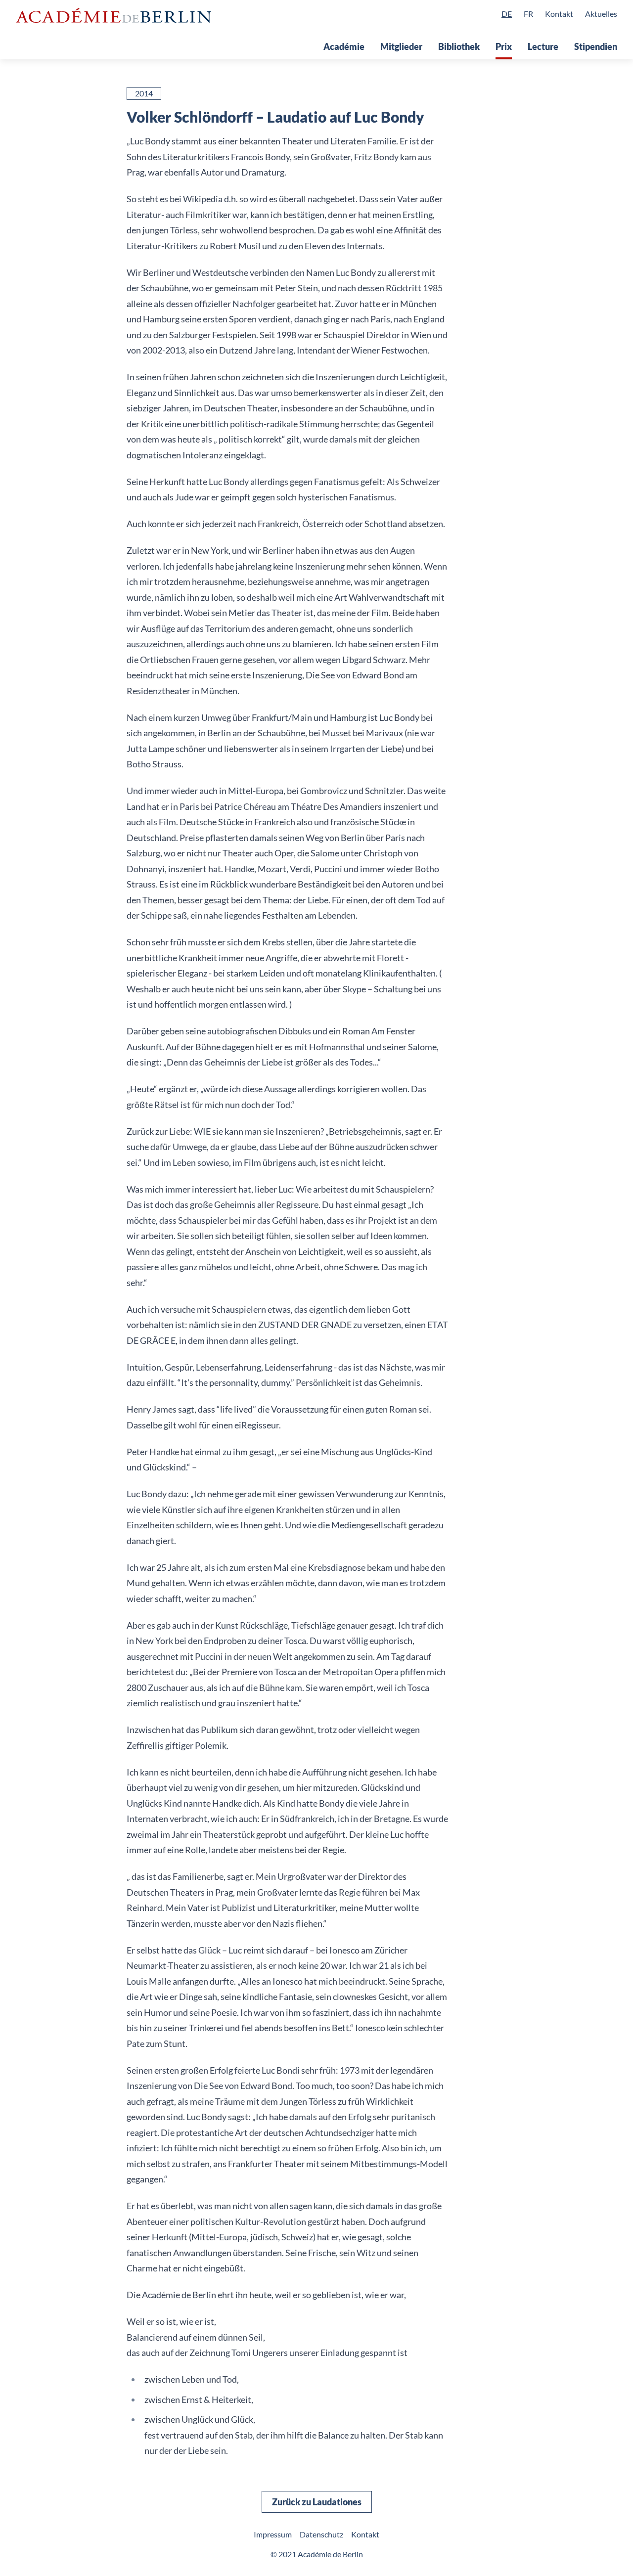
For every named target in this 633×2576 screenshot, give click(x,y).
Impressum (273, 2534)
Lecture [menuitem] (543, 46)
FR (528, 14)
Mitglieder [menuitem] (401, 46)
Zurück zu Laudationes (317, 2502)
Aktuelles (601, 14)
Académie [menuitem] (344, 46)
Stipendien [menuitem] (596, 46)
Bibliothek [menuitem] (459, 46)
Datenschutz (321, 2534)
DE (507, 14)
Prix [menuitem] (504, 46)
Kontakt (559, 14)
